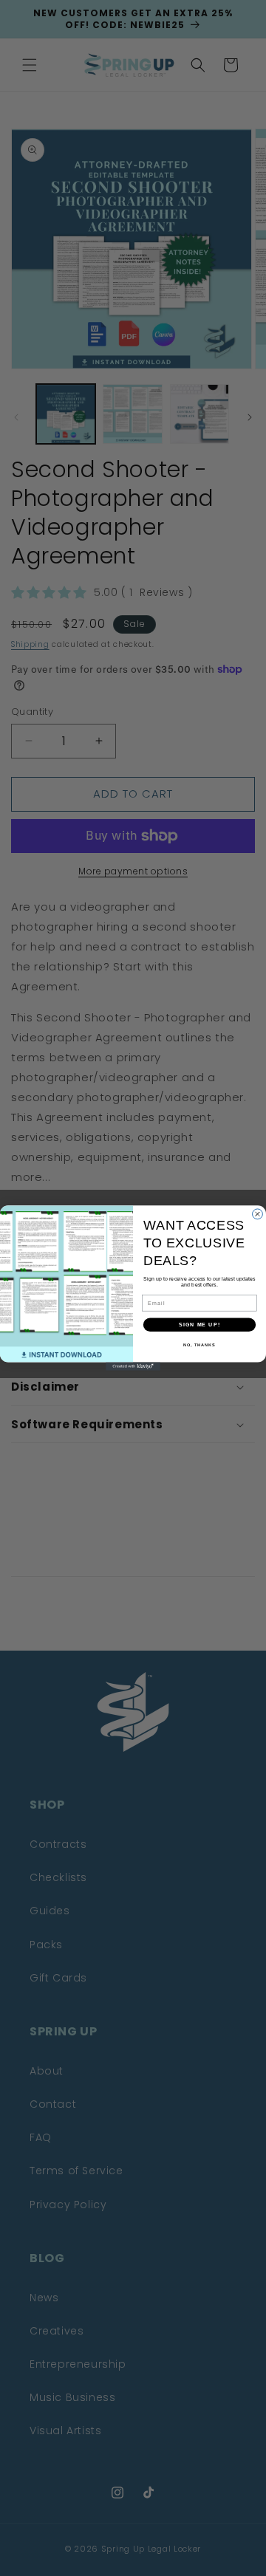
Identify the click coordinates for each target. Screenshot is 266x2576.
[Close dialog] (258, 1214)
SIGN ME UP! (199, 1325)
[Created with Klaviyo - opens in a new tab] (133, 1367)
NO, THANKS (199, 1345)
